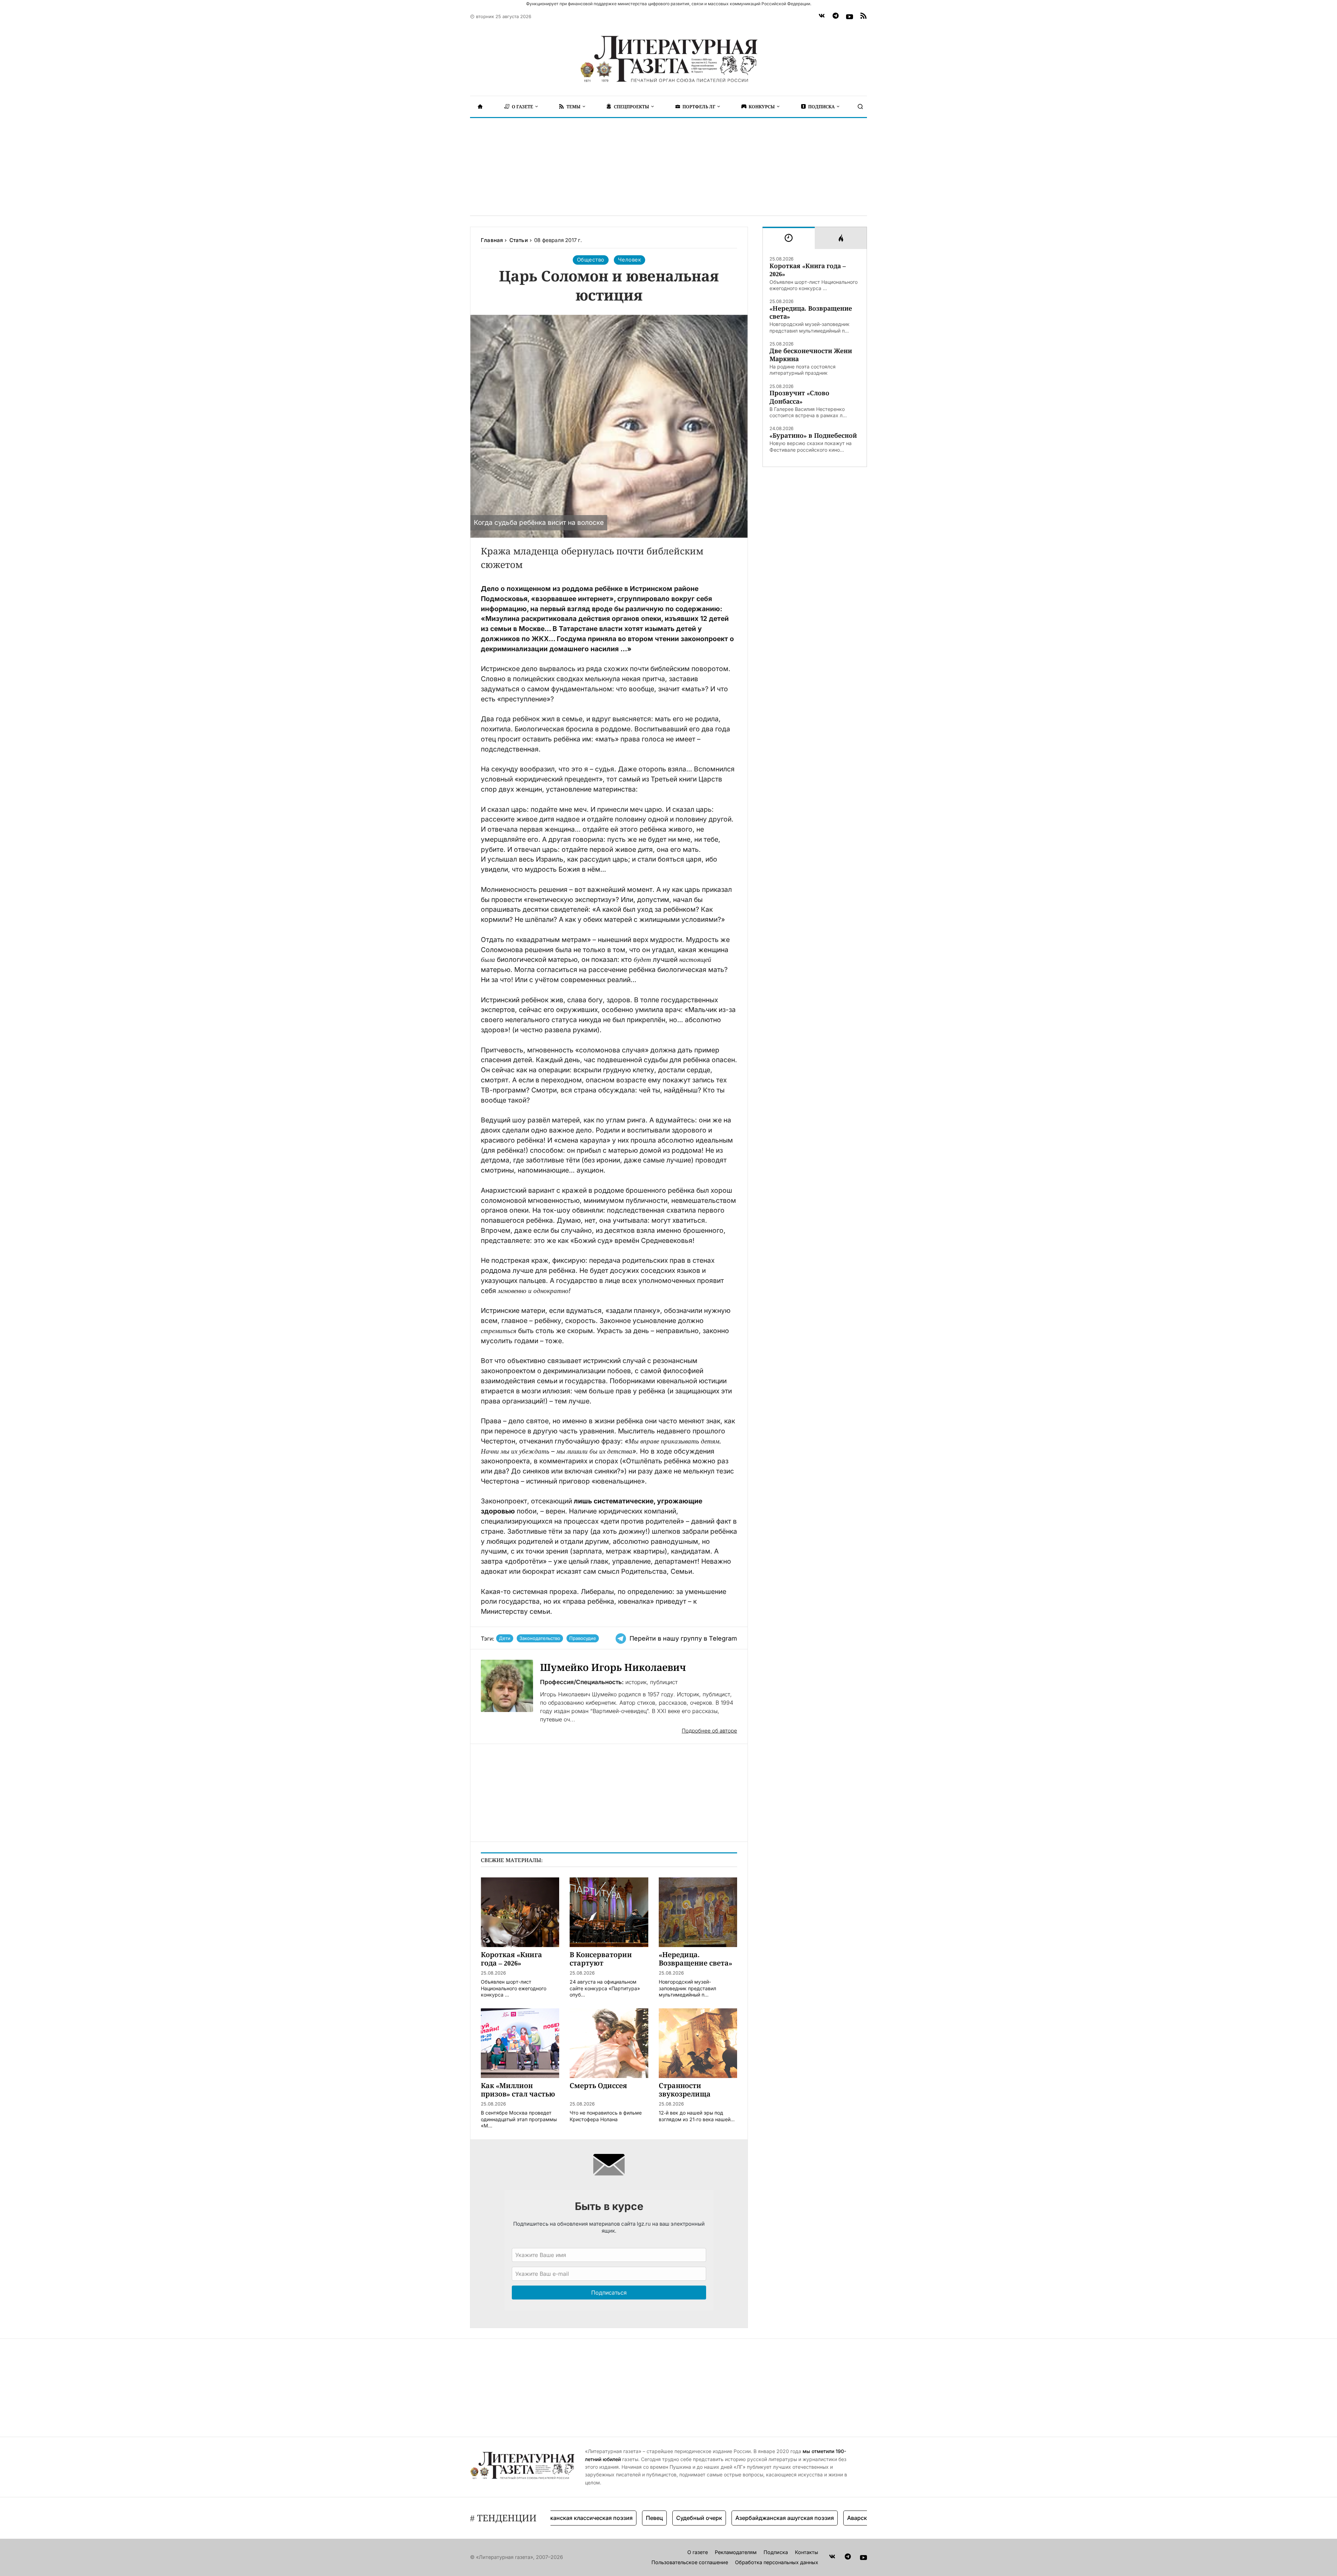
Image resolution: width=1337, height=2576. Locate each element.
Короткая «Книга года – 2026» (808, 270)
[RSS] (863, 17)
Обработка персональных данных (777, 2562)
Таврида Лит (849, 2518)
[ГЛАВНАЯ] (480, 107)
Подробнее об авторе (709, 1731)
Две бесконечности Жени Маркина (811, 355)
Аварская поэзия (795, 2518)
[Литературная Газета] (668, 59)
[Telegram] (836, 17)
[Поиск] (860, 107)
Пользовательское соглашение (690, 2562)
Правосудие (583, 1638)
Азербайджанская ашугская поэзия (709, 2518)
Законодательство (540, 1638)
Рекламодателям (736, 2552)
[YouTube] (850, 17)
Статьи (519, 240)
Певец (579, 2518)
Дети (505, 1638)
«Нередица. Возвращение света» (811, 312)
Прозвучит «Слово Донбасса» (799, 397)
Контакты (807, 2552)
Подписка (776, 2552)
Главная (492, 240)
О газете (698, 2552)
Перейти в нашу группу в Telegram (683, 1638)
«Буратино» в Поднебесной (813, 435)
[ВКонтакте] (822, 17)
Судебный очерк (624, 2518)
